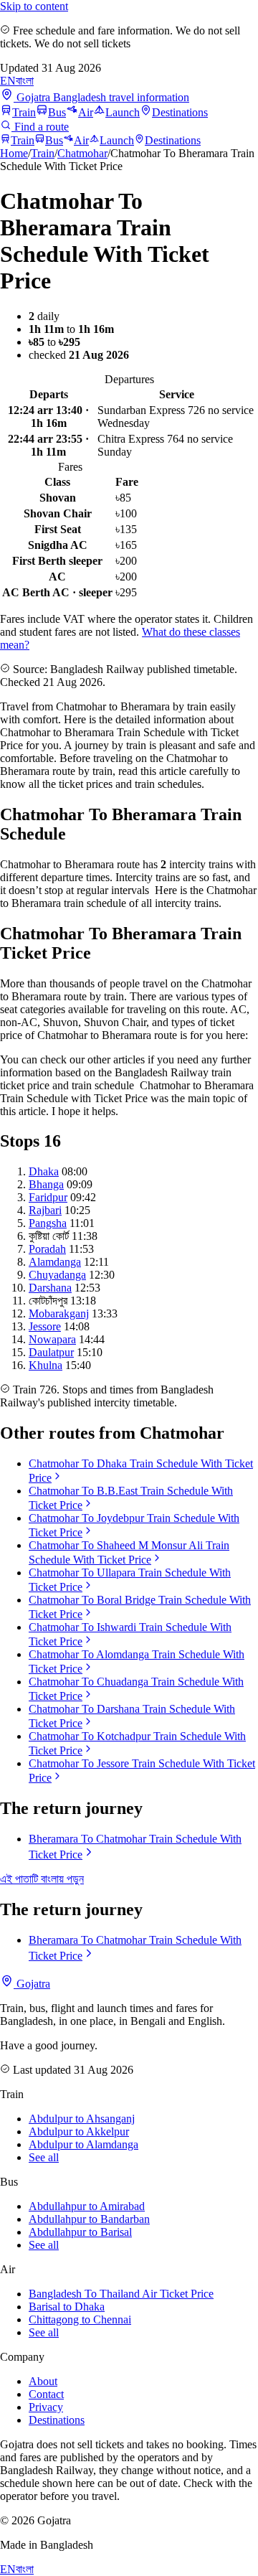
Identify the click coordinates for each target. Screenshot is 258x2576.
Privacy (46, 2407)
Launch (123, 112)
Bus (57, 112)
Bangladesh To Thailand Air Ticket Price (121, 2294)
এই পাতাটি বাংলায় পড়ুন (42, 1879)
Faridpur (48, 1197)
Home (14, 153)
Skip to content (34, 6)
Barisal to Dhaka (67, 2307)
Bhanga (46, 1184)
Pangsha (48, 1223)
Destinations (180, 112)
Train (24, 112)
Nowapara (52, 1339)
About (43, 2381)
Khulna (46, 1365)
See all (44, 2157)
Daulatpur (51, 1352)
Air (86, 112)
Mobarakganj (59, 1313)
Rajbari (45, 1210)
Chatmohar (82, 153)
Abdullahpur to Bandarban (89, 2219)
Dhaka (44, 1171)
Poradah (47, 1249)
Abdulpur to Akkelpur (79, 2131)
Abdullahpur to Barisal (80, 2232)
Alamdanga (55, 1262)
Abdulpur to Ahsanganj (82, 2119)
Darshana (50, 1288)
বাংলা (25, 81)
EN (8, 81)
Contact (46, 2394)
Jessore (45, 1326)
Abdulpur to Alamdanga (83, 2144)
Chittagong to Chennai (80, 2319)
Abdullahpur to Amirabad (87, 2206)
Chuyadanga (57, 1275)
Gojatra (32, 1984)
